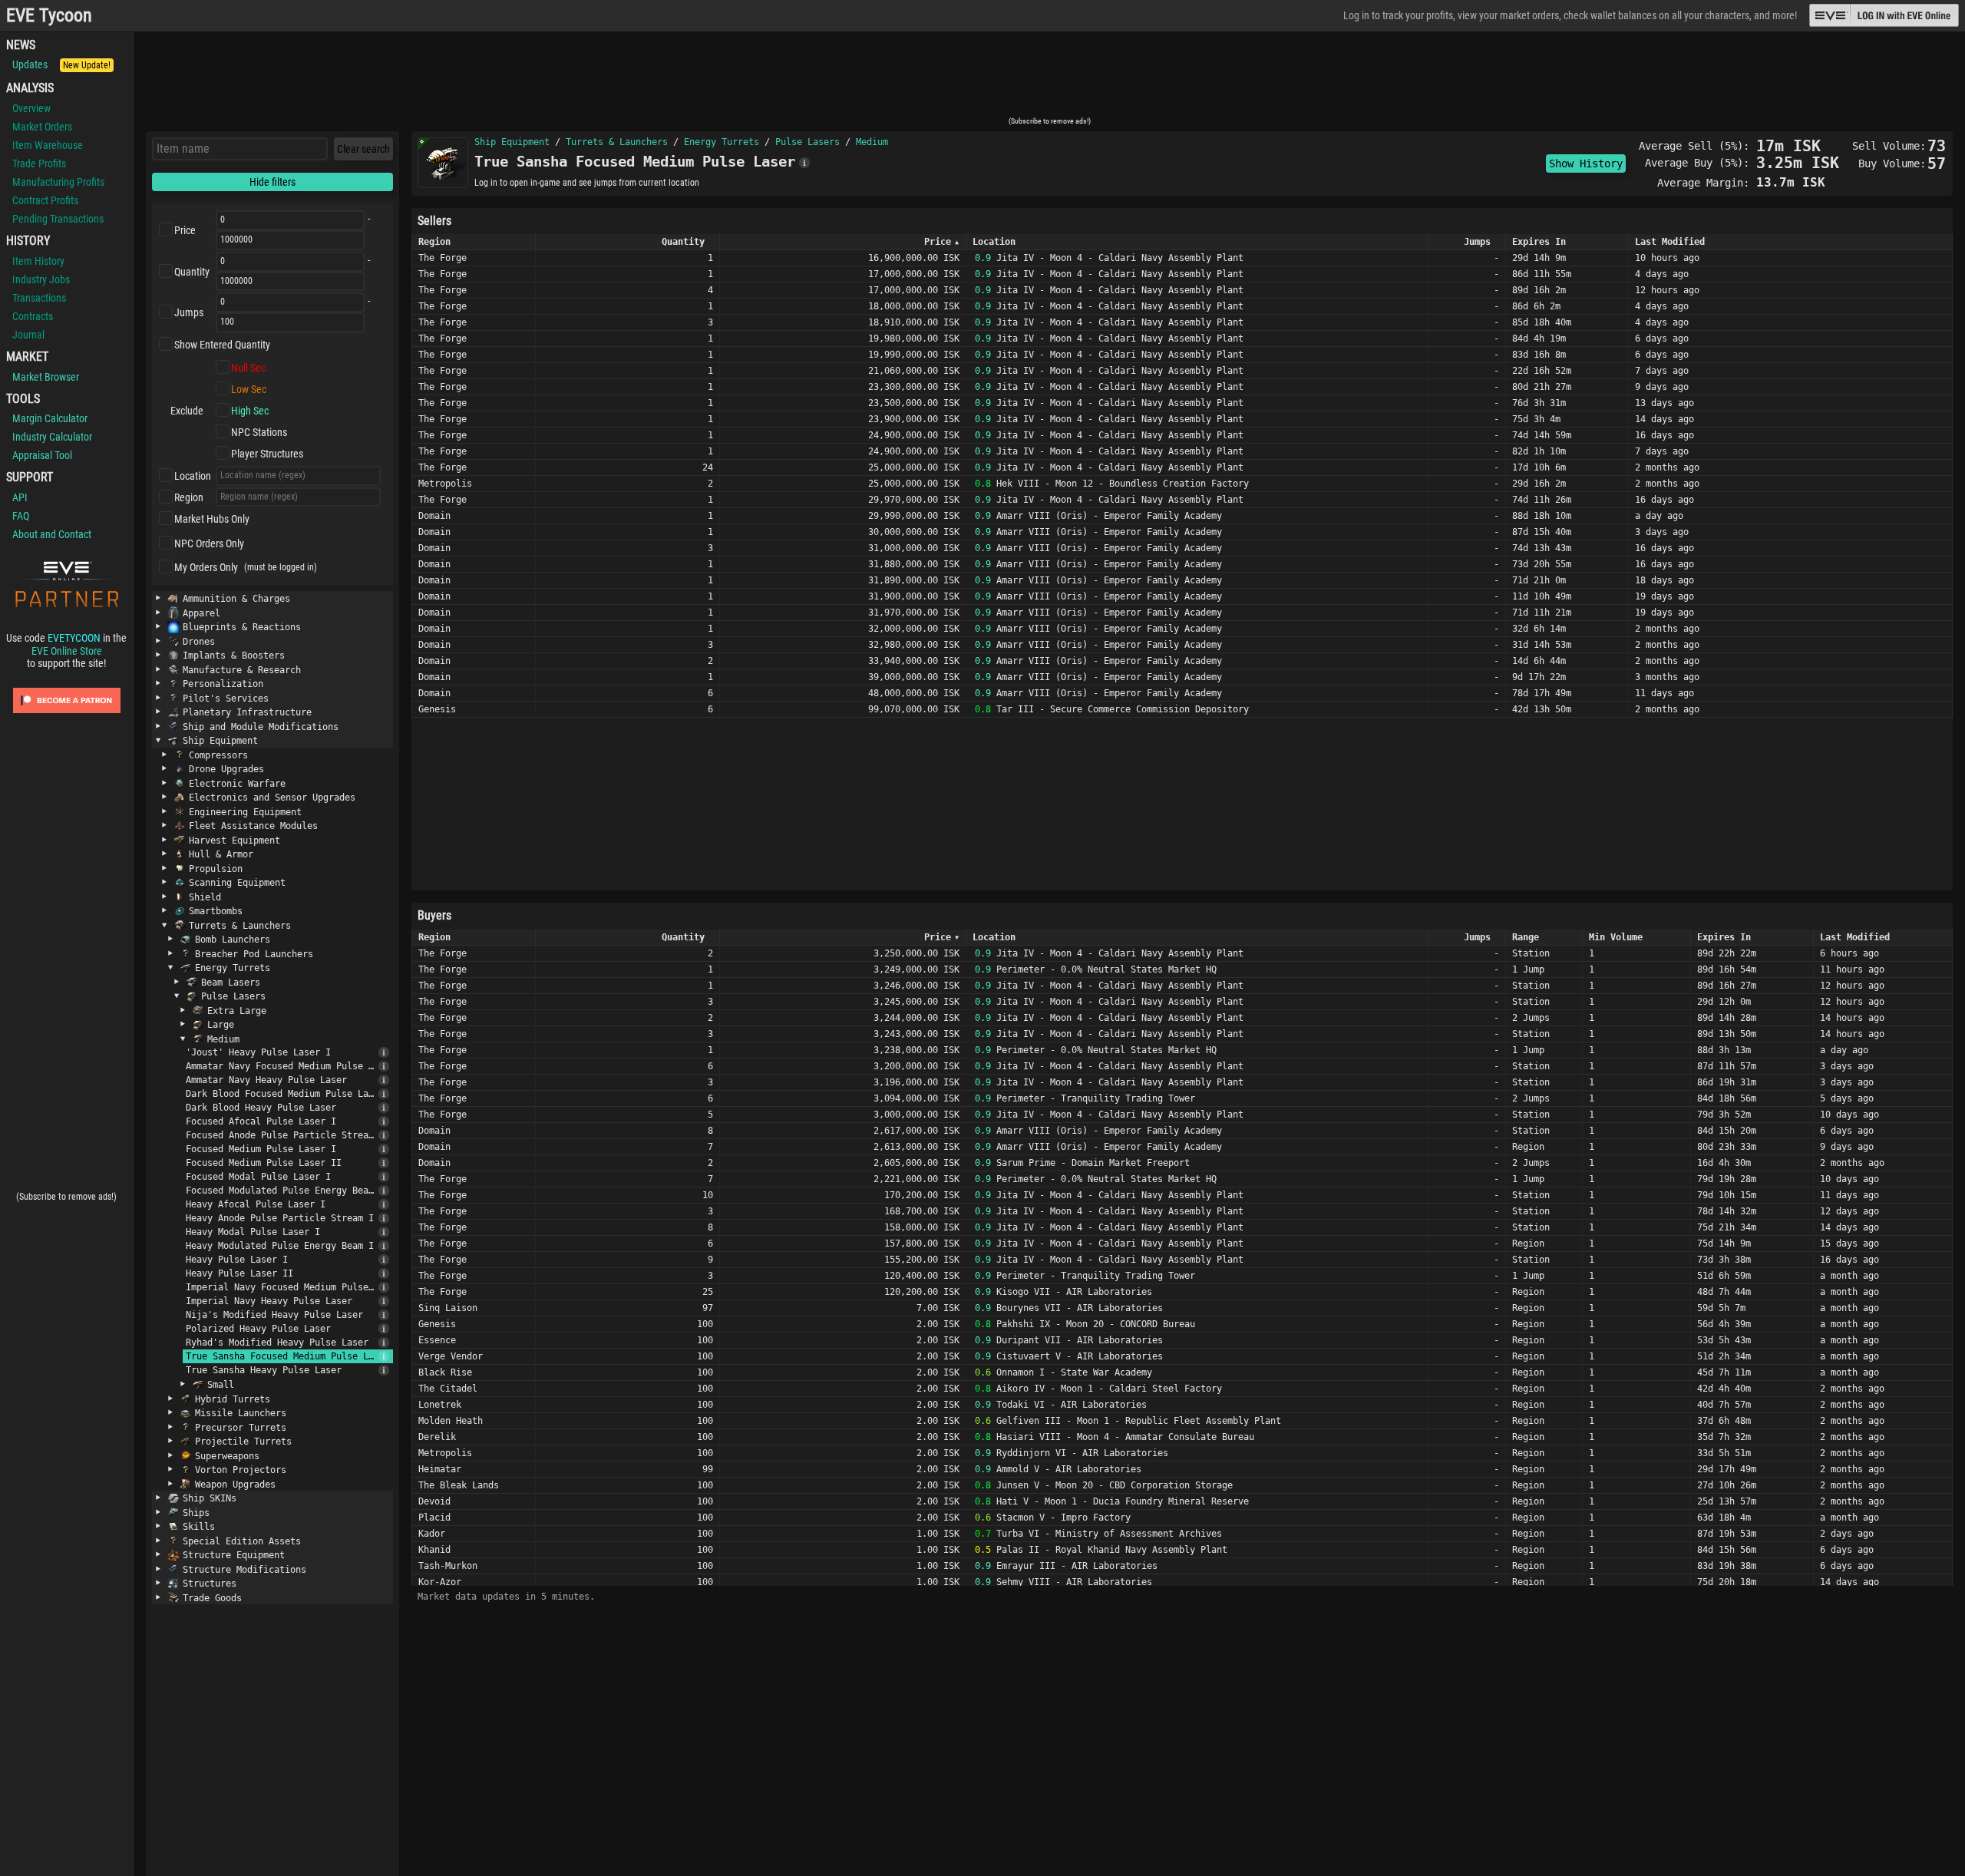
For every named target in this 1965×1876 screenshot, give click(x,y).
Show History (1586, 163)
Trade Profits (39, 163)
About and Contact (52, 534)
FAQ (21, 516)
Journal (28, 335)
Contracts (33, 316)
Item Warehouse (48, 145)
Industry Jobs (41, 279)
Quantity (192, 272)
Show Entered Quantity (222, 345)
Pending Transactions (58, 219)
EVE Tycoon (49, 16)
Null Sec (248, 368)
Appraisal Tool (42, 455)
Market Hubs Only (212, 519)
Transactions (39, 298)
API (20, 497)
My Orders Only (206, 567)
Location (193, 476)
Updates (61, 64)
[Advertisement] (1049, 79)
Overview (31, 108)
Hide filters (272, 182)
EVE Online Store (67, 651)
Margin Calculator (50, 418)
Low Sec (249, 389)
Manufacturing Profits (58, 182)
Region (189, 497)
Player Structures (267, 454)
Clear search (363, 149)
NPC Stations (259, 432)
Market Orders (42, 127)
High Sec (250, 411)
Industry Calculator (52, 437)
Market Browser (46, 377)
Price (185, 230)
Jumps (189, 312)
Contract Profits (45, 200)
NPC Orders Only (209, 543)
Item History (38, 261)
